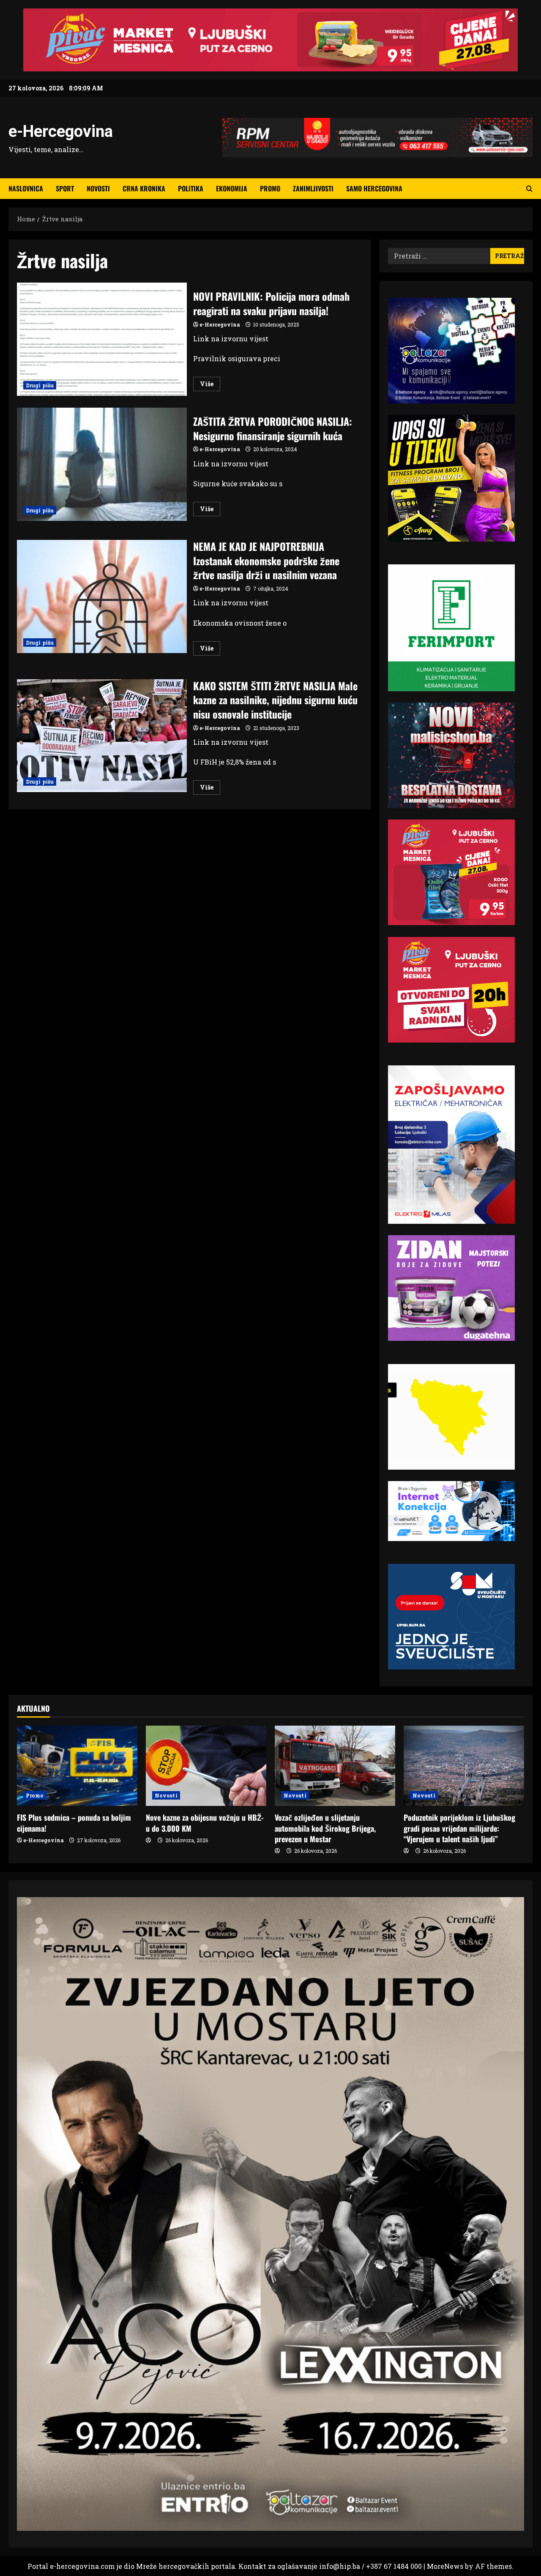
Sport (65, 188)
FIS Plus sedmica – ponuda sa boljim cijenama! (74, 1823)
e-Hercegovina (61, 131)
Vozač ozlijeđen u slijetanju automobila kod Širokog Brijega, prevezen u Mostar (325, 1828)
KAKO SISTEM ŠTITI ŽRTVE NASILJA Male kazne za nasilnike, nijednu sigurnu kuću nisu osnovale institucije (102, 736)
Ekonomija (232, 188)
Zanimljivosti (313, 188)
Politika (191, 188)
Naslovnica (26, 188)
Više (210, 385)
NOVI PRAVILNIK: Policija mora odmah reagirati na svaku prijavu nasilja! (102, 339)
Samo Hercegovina (374, 188)
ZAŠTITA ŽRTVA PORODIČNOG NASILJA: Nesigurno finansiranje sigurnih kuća (102, 464)
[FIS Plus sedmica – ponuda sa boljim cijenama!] (77, 1766)
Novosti (98, 188)
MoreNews (445, 2566)
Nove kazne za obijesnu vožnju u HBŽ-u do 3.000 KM (205, 1823)
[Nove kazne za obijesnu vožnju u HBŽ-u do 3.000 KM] (206, 1766)
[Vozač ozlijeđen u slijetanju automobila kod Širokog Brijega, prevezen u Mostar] (335, 1766)
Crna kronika (144, 188)
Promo (270, 188)
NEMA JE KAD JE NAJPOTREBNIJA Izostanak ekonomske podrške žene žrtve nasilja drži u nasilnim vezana (102, 596)
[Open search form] (529, 189)
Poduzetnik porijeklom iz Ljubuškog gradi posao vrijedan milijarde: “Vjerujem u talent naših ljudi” (459, 1828)
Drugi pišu (40, 385)
